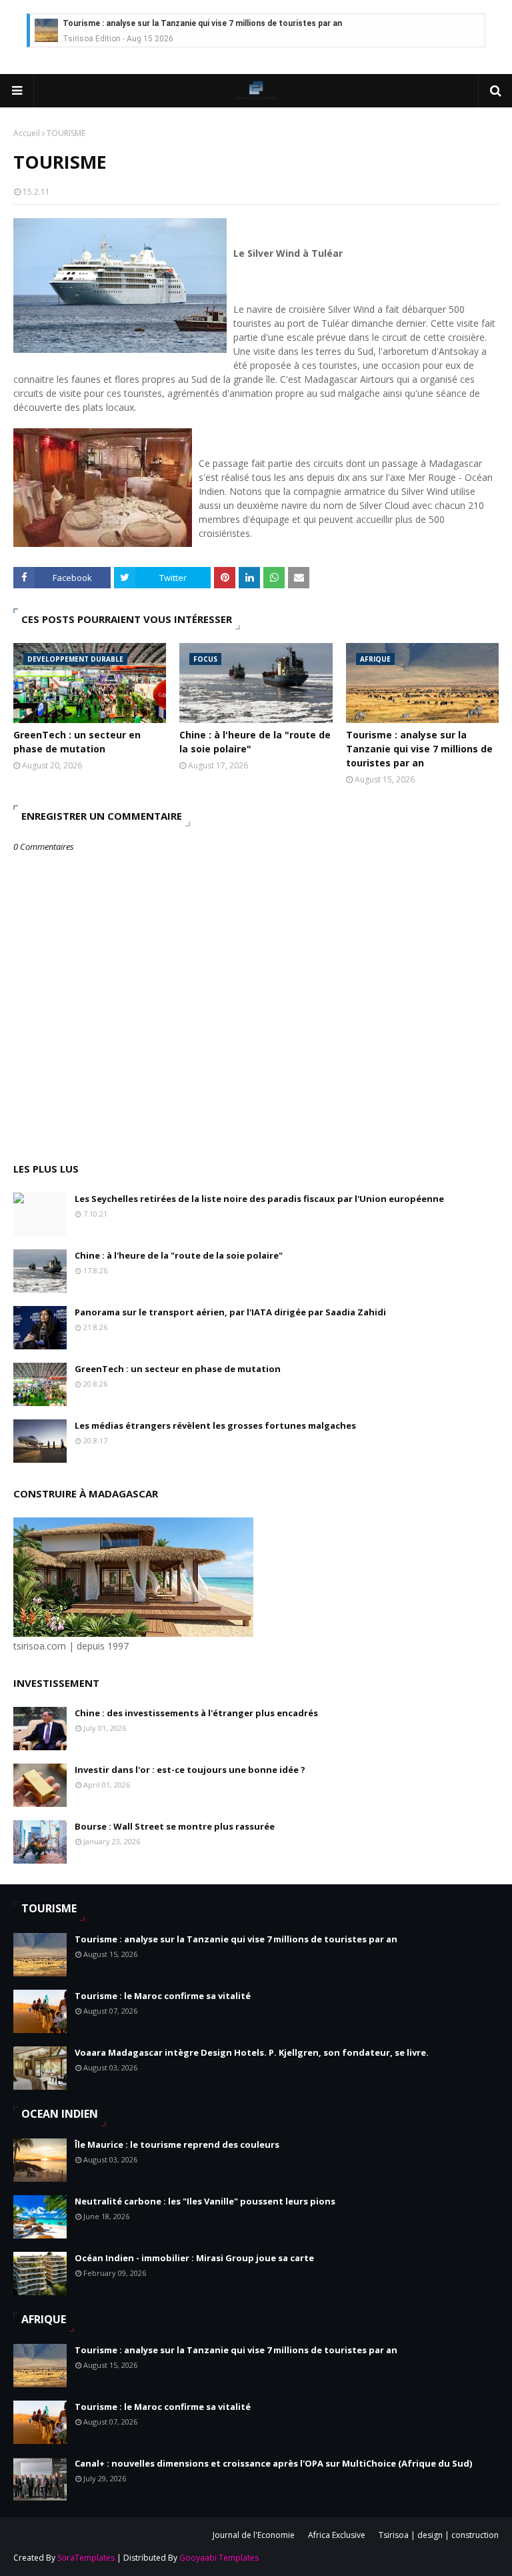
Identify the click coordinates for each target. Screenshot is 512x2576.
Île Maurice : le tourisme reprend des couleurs (177, 2144)
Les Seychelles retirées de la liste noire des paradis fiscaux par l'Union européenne (259, 1199)
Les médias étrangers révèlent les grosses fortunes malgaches (215, 1425)
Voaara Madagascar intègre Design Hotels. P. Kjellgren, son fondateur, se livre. (252, 2052)
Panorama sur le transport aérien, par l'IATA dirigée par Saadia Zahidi (230, 1312)
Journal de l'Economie (254, 2535)
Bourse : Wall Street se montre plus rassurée (175, 1826)
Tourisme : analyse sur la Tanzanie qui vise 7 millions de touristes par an (202, 23)
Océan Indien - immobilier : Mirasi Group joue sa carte (194, 2258)
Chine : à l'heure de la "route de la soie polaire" (255, 742)
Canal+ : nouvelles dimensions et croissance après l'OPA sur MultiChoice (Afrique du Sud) (273, 2463)
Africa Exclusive (337, 2535)
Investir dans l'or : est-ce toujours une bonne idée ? (190, 1770)
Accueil (27, 133)
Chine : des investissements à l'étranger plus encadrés (196, 1713)
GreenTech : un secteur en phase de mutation (77, 742)
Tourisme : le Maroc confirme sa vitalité (163, 1996)
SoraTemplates (86, 2558)
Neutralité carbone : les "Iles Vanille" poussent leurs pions (205, 2201)
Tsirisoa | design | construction (439, 2535)
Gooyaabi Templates (219, 2558)
